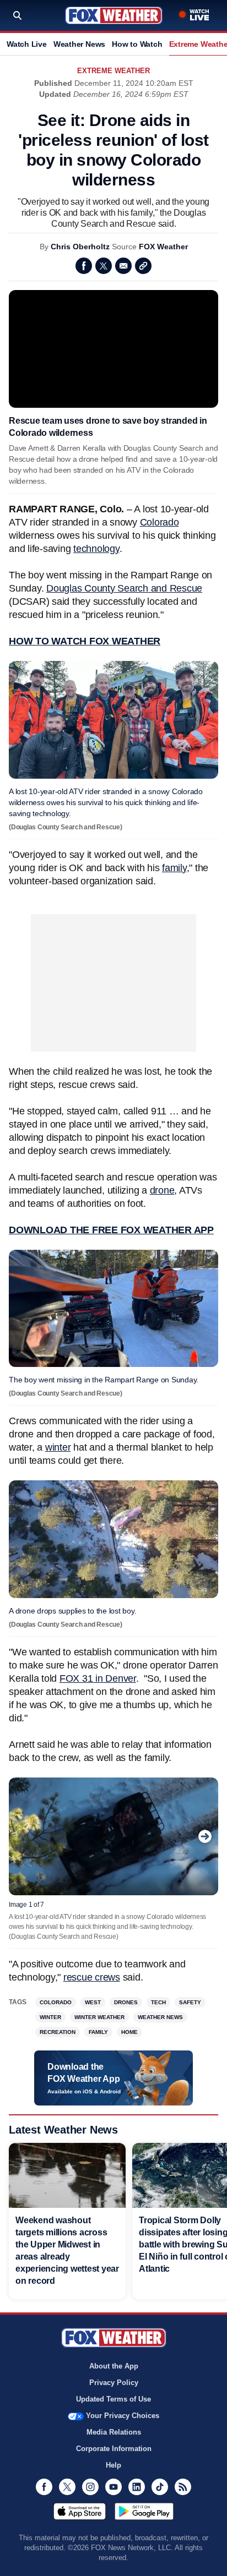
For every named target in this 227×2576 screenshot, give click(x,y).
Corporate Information (114, 2449)
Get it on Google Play (144, 2511)
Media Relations (114, 2432)
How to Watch (137, 44)
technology (96, 549)
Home (129, 2032)
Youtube (113, 2487)
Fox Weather (114, 15)
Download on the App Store (80, 2511)
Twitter (104, 266)
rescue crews (92, 1977)
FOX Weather (163, 247)
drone (162, 1190)
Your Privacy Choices (123, 2416)
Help (113, 2465)
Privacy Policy (114, 2383)
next (205, 1836)
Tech (158, 2002)
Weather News (79, 44)
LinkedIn (137, 2487)
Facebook (84, 266)
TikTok (160, 2487)
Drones (126, 2002)
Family (98, 2032)
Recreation (58, 2032)
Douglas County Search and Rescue (124, 588)
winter (58, 1447)
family (174, 868)
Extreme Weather (113, 71)
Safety (190, 2002)
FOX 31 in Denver (98, 1678)
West (93, 2002)
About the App (114, 2366)
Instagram (90, 2487)
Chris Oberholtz (80, 247)
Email (123, 266)
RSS (183, 2487)
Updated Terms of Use (113, 2399)
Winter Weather (99, 2017)
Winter (50, 2017)
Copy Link (143, 266)
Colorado (160, 522)
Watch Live (27, 44)
